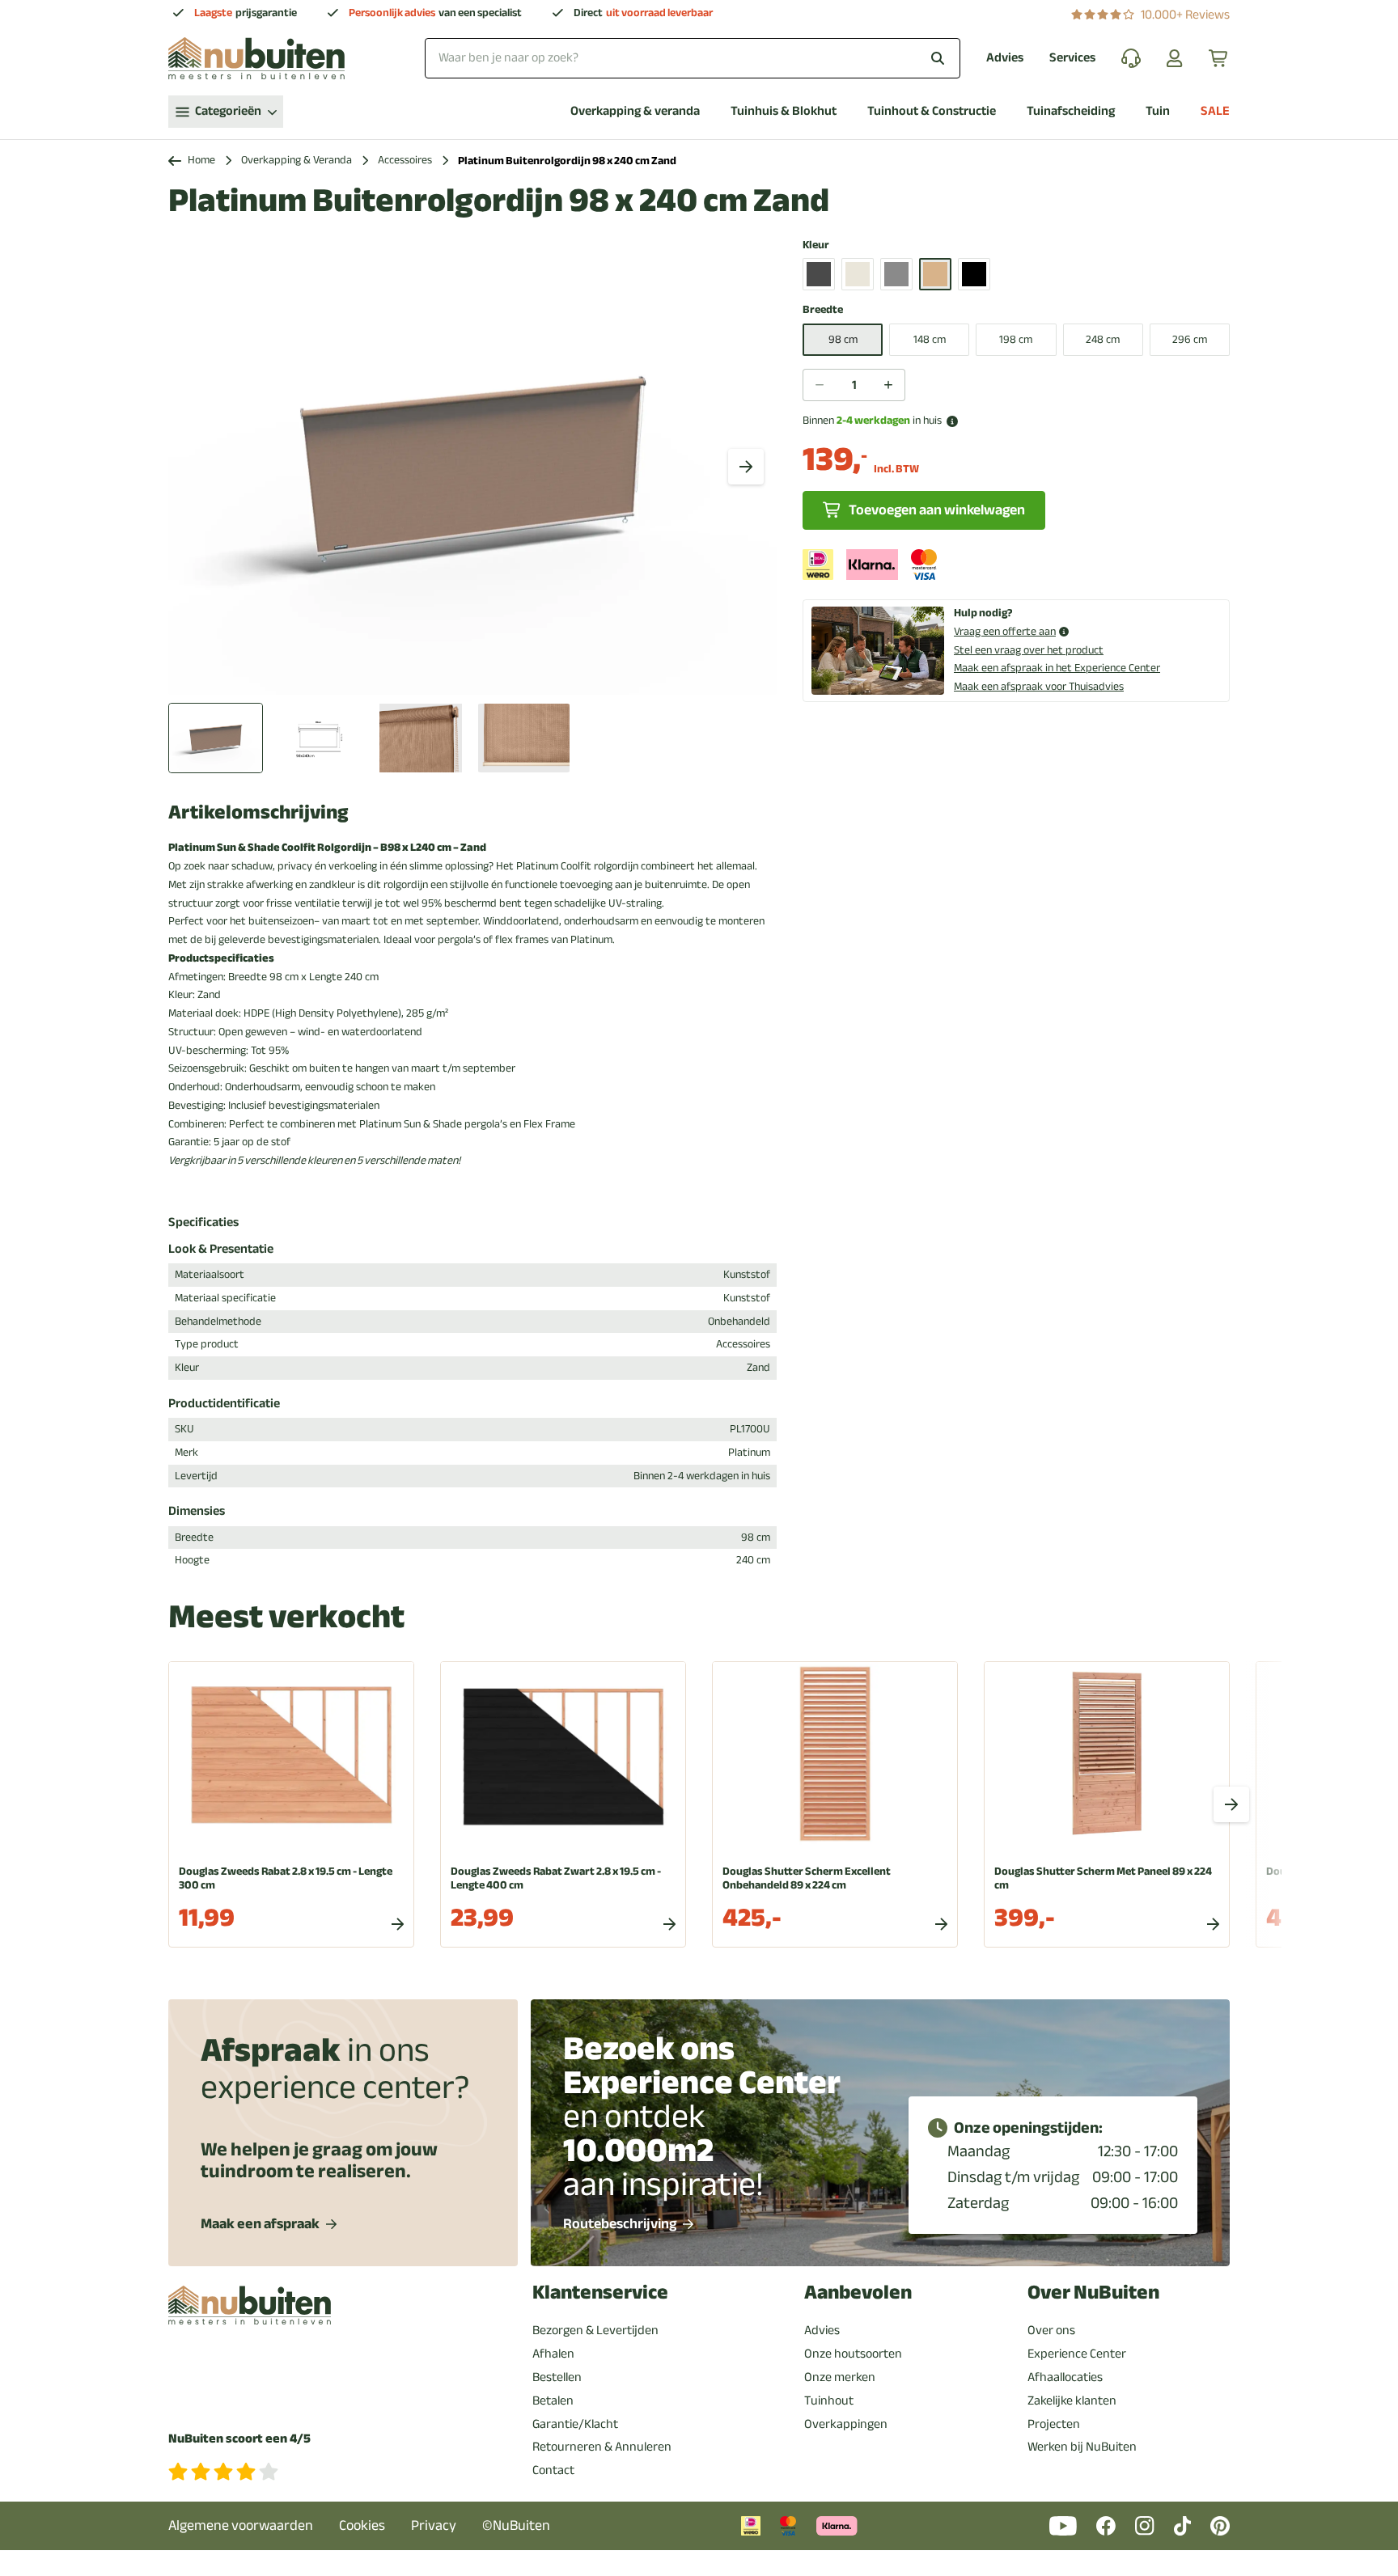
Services (1072, 58)
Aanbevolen (858, 2293)
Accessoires (405, 161)
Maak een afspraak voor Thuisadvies (1039, 686)
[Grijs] (896, 274)
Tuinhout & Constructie (932, 111)
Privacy (434, 2525)
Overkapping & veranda (635, 111)
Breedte (823, 310)
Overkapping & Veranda (297, 161)
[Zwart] (974, 274)
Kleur (816, 245)
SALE (1215, 111)
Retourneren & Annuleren (602, 2447)
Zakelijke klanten (1072, 2400)
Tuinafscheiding (1071, 111)
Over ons (1051, 2330)
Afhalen (553, 2354)
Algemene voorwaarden (241, 2525)
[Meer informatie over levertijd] (952, 421)
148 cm (930, 339)
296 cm (1190, 339)
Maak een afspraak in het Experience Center (1057, 668)
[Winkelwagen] (1219, 58)
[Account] (1175, 58)
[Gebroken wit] (858, 274)
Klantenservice (600, 2293)
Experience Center (1077, 2354)
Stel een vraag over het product (1029, 650)
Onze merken (840, 2377)
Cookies (362, 2525)
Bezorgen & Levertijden (595, 2330)
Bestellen (557, 2377)
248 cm (1103, 339)
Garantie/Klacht (575, 2424)
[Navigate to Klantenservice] (1131, 58)
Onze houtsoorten (853, 2354)
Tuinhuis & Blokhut (784, 111)
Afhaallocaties (1065, 2377)
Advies (1005, 58)
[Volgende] (746, 467)
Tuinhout (829, 2400)
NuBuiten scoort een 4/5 (239, 2439)
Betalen (553, 2400)
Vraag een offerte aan (1005, 632)
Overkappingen (846, 2424)
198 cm (1016, 339)
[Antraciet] (819, 274)
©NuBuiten (516, 2525)
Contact (553, 2470)
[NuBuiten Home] (256, 58)
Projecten (1054, 2424)
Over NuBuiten (1093, 2293)
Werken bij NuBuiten (1082, 2447)
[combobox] (693, 58)
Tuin (1158, 111)
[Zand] (935, 274)
